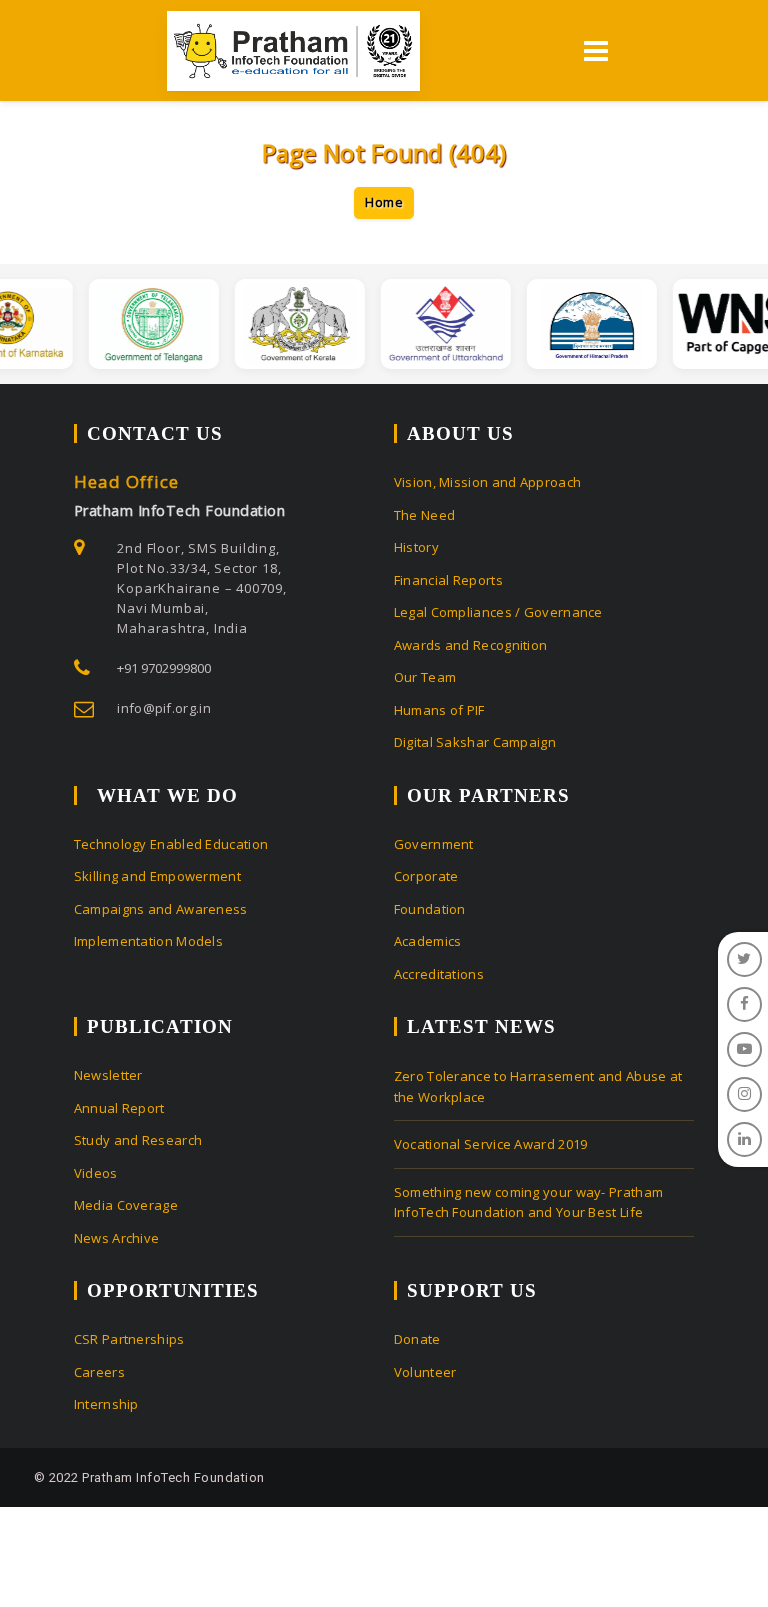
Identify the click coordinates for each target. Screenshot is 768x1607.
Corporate (426, 876)
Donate (417, 1339)
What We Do (167, 795)
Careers (99, 1372)
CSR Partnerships (129, 1339)
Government (434, 844)
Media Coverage (126, 1205)
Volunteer (425, 1372)
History (416, 547)
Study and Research (138, 1140)
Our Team (425, 677)
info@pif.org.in (164, 708)
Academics (428, 941)
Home (384, 202)
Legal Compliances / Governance (498, 612)
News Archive (117, 1238)
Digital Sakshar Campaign (475, 742)
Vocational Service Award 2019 (491, 1144)
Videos (96, 1173)
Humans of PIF (439, 710)
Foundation (430, 909)
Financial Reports (448, 580)
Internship (106, 1404)
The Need (424, 515)
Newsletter (108, 1075)
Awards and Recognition (471, 645)
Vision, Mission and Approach (487, 482)
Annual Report (119, 1108)
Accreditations (439, 974)
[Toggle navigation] (594, 50)
